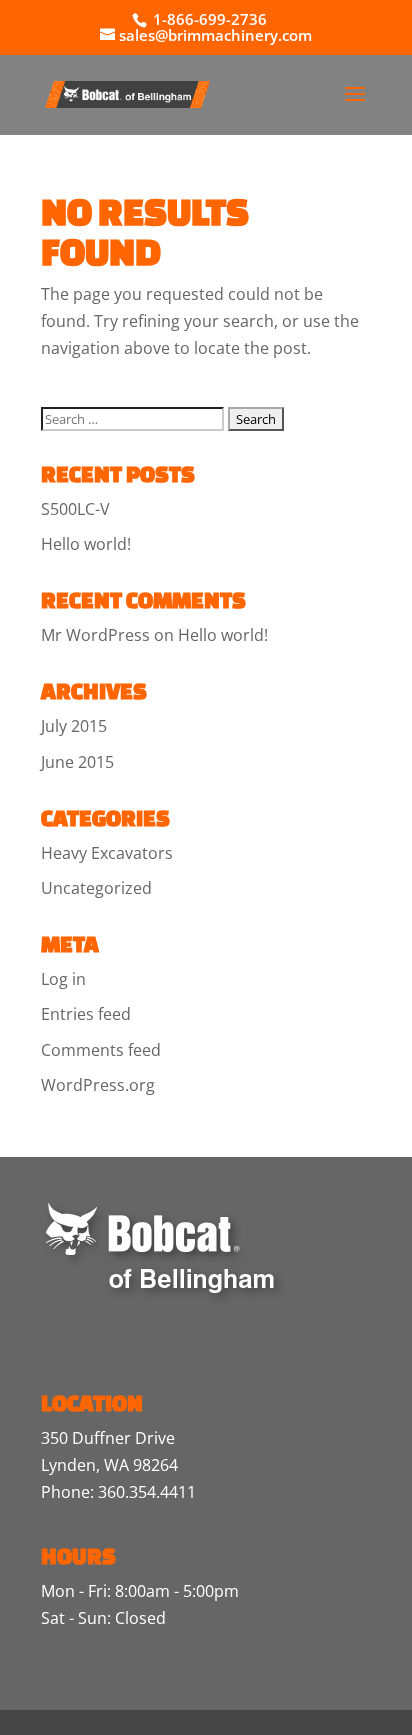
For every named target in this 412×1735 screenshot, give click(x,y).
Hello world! (86, 544)
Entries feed (86, 1014)
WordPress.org (98, 1085)
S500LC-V (75, 509)
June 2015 (77, 762)
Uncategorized (96, 888)
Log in (63, 979)
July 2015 (74, 726)
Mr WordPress (95, 635)
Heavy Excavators (107, 853)
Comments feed (101, 1050)
